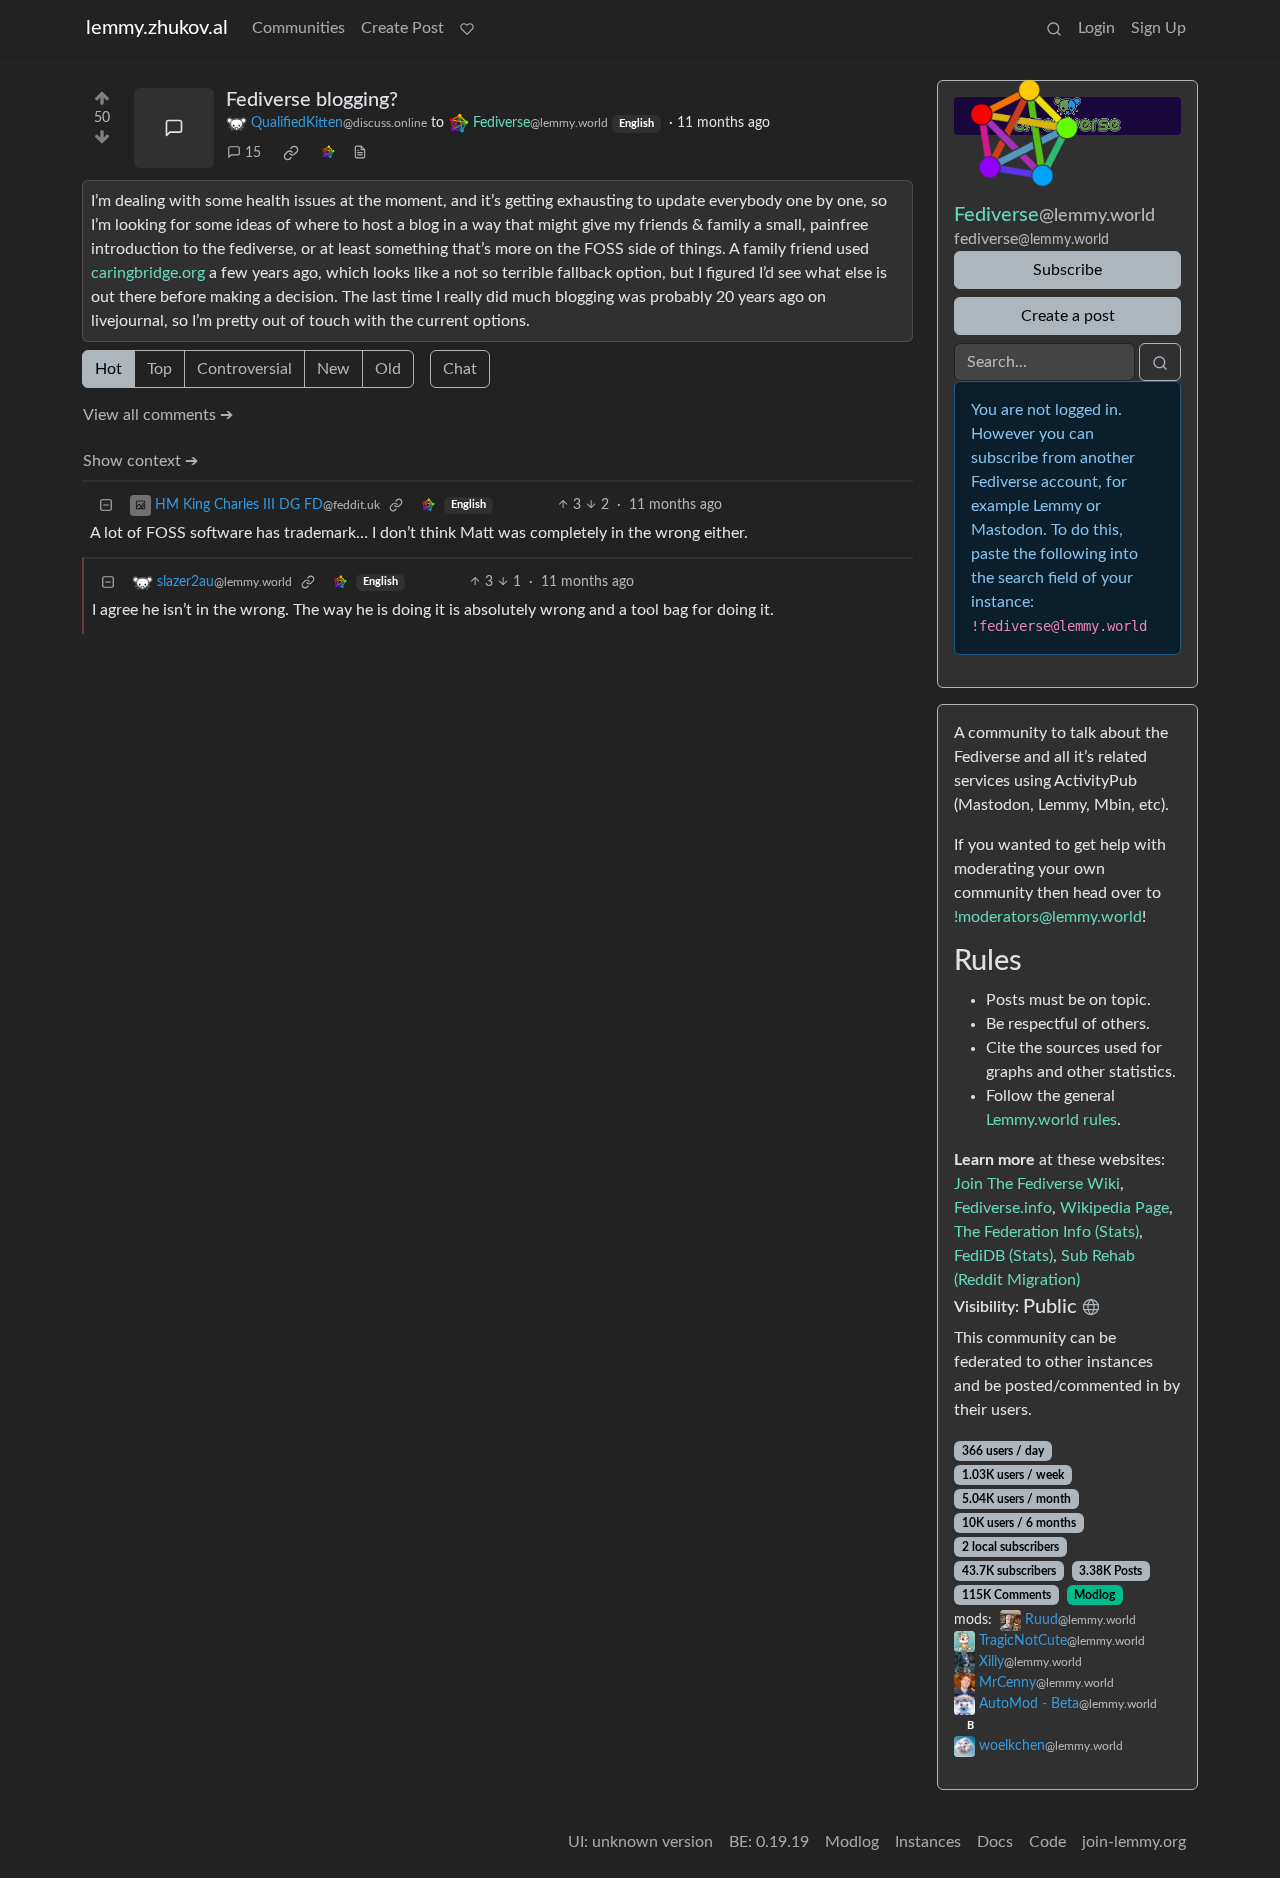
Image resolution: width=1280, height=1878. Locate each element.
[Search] (1054, 28)
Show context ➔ (140, 461)
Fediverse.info (1003, 1208)
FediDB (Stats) (1003, 1256)
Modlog (1094, 1595)
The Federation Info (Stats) (1046, 1232)
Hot (108, 369)
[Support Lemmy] (467, 28)
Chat (460, 369)
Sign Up (1158, 28)
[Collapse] (106, 505)
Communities (298, 28)
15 (253, 153)
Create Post (402, 28)
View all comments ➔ (158, 415)
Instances (928, 1842)
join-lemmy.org (1134, 1842)
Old (388, 369)
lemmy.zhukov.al (157, 28)
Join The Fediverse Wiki (1037, 1184)
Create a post (1068, 316)
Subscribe (1067, 270)
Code (1047, 1842)
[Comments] (174, 128)
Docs (995, 1842)
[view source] (360, 153)
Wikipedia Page (1114, 1208)
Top (159, 369)
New (333, 369)
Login (1096, 28)
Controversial (244, 369)
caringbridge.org (148, 273)
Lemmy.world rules (1051, 1120)
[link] (291, 153)
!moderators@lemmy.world (1048, 917)
